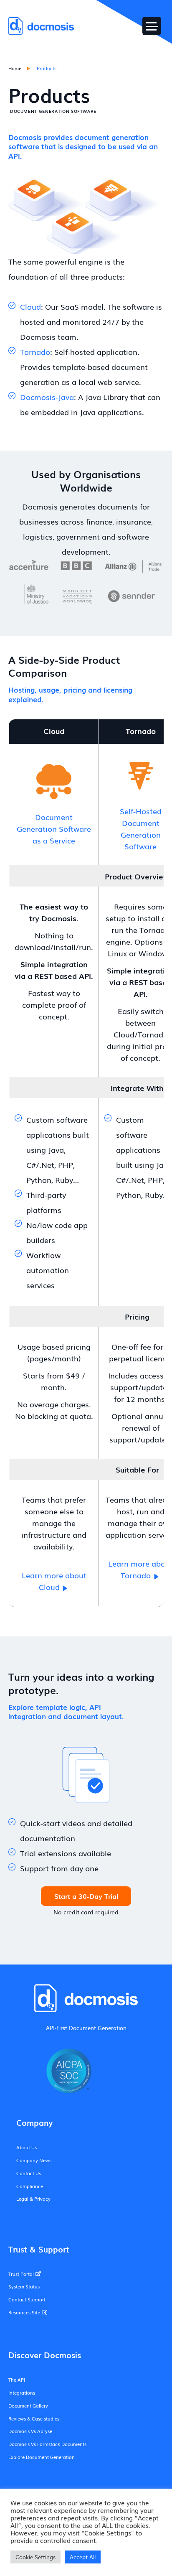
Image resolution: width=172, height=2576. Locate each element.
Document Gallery (28, 2405)
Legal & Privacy (33, 2199)
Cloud (30, 306)
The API (17, 2380)
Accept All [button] (83, 2557)
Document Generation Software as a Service (54, 828)
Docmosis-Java (47, 397)
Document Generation (98, 2028)
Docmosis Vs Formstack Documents (47, 2444)
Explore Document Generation (42, 2457)
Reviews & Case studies (34, 2418)
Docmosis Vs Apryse (30, 2431)
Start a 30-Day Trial (86, 1896)
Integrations (22, 2393)
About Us (27, 2147)
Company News (34, 2160)
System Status (24, 2286)
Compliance (30, 2186)
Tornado (35, 352)
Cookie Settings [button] (35, 2557)
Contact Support (27, 2299)
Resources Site (24, 2312)
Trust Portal (21, 2274)
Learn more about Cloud (54, 1581)
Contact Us (29, 2173)
